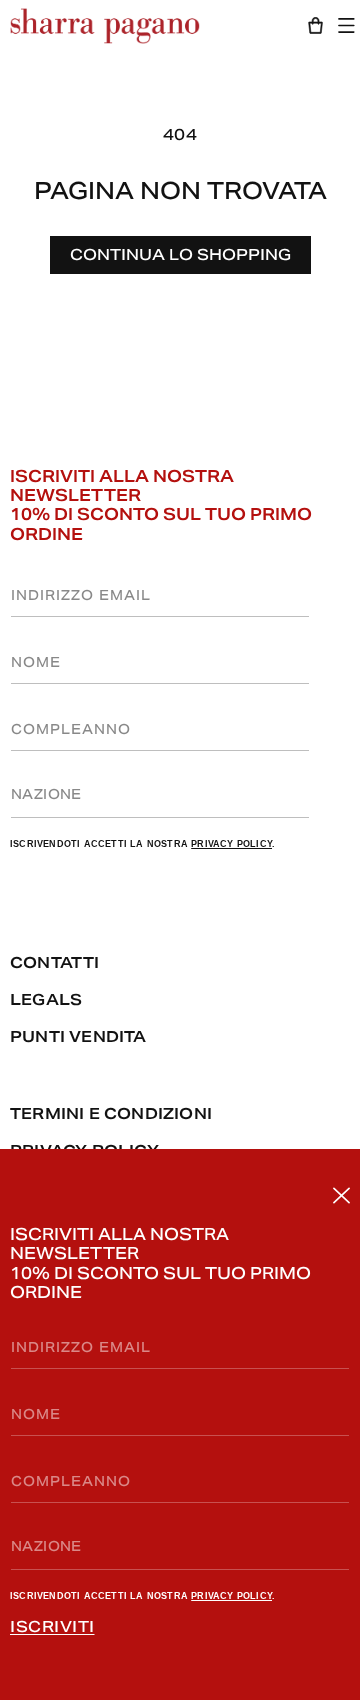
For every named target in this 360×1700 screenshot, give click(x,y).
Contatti (55, 962)
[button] (351, 25)
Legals (46, 999)
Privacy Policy (231, 1596)
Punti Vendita (78, 1036)
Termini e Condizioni (111, 1113)
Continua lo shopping (180, 254)
